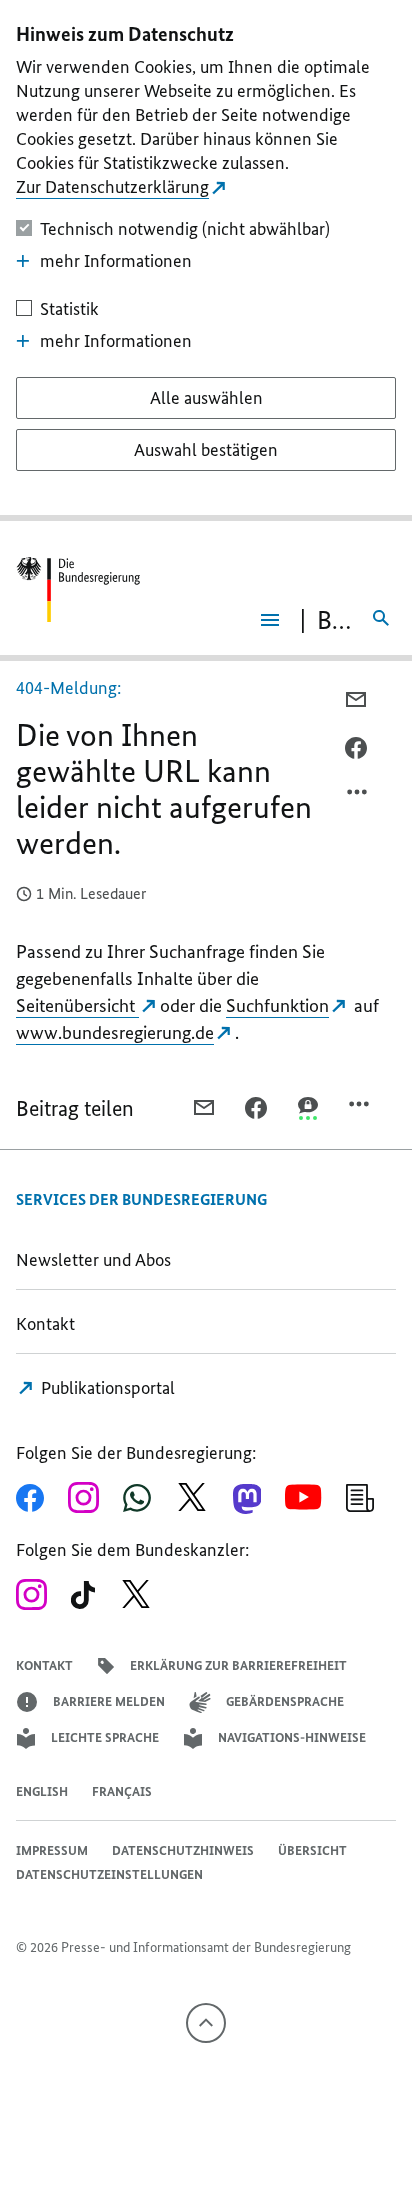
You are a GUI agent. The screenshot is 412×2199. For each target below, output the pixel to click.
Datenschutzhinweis (183, 1850)
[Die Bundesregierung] (78, 589)
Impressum (52, 1850)
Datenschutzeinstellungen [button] (109, 1874)
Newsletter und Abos (97, 1260)
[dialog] (206, 260)
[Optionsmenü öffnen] (358, 797)
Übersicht (312, 1850)
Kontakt (45, 1324)
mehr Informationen (116, 261)
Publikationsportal (106, 1388)
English (42, 1791)
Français (122, 1791)
